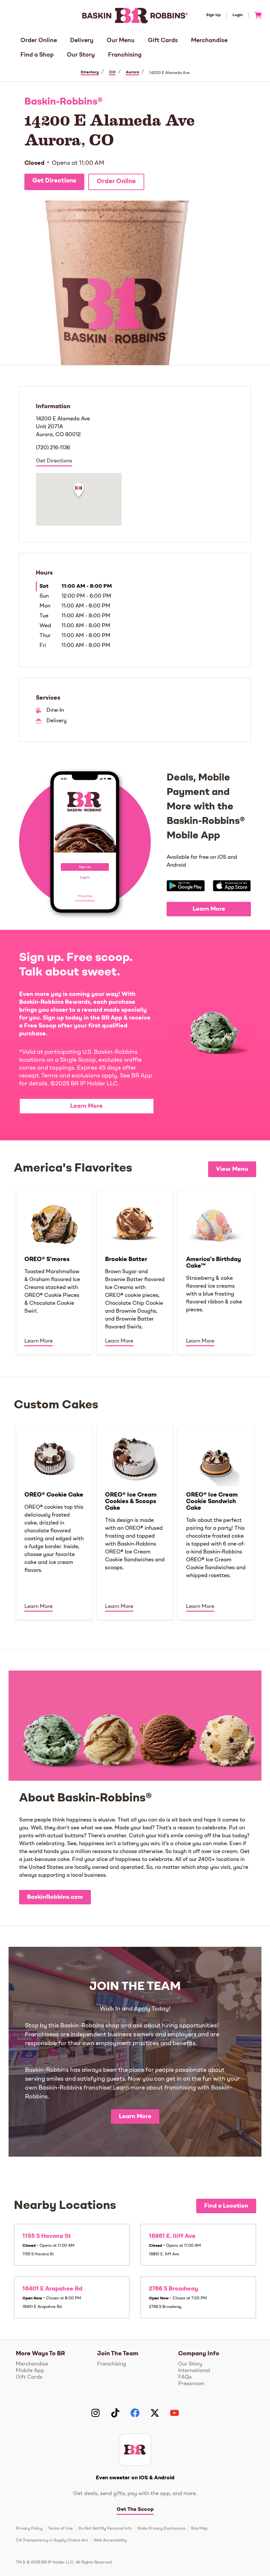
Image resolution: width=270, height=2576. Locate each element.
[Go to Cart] (255, 15)
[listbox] (135, 1272)
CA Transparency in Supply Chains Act (52, 2540)
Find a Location (226, 2206)
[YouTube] (175, 2413)
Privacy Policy (29, 2529)
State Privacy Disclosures (161, 2529)
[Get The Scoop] (135, 2450)
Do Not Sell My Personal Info (105, 2529)
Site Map (199, 2529)
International (194, 2371)
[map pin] (79, 491)
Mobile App (30, 2371)
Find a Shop (37, 55)
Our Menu (121, 40)
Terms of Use (60, 2529)
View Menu (232, 1169)
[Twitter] (155, 2413)
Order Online (39, 40)
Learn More (209, 909)
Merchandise (209, 40)
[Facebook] (135, 2413)
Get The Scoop (135, 2510)
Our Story (81, 55)
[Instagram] (95, 2413)
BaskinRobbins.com (55, 1897)
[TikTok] (115, 2413)
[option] (54, 1272)
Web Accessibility (110, 2540)
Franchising (125, 55)
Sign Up (213, 15)
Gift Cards (163, 40)
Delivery (82, 40)
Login (238, 15)
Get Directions (54, 181)
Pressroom (191, 2384)
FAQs (185, 2377)
